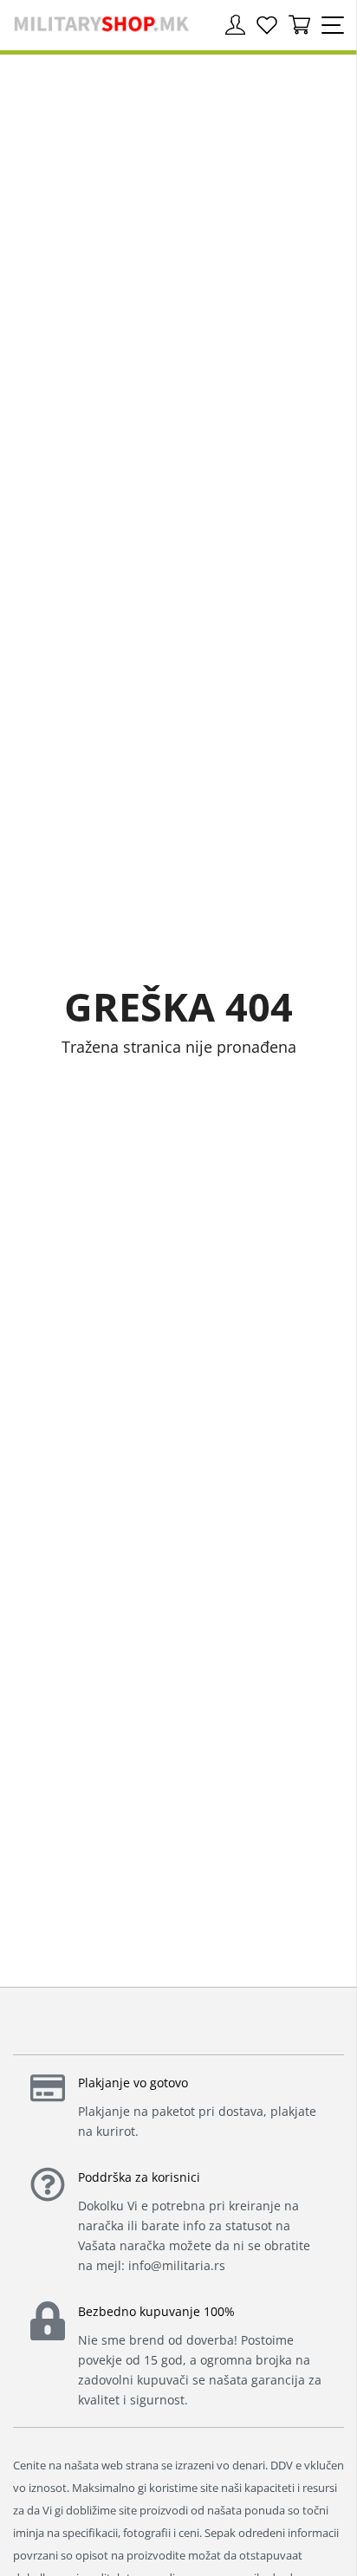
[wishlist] (267, 25)
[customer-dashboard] (235, 26)
